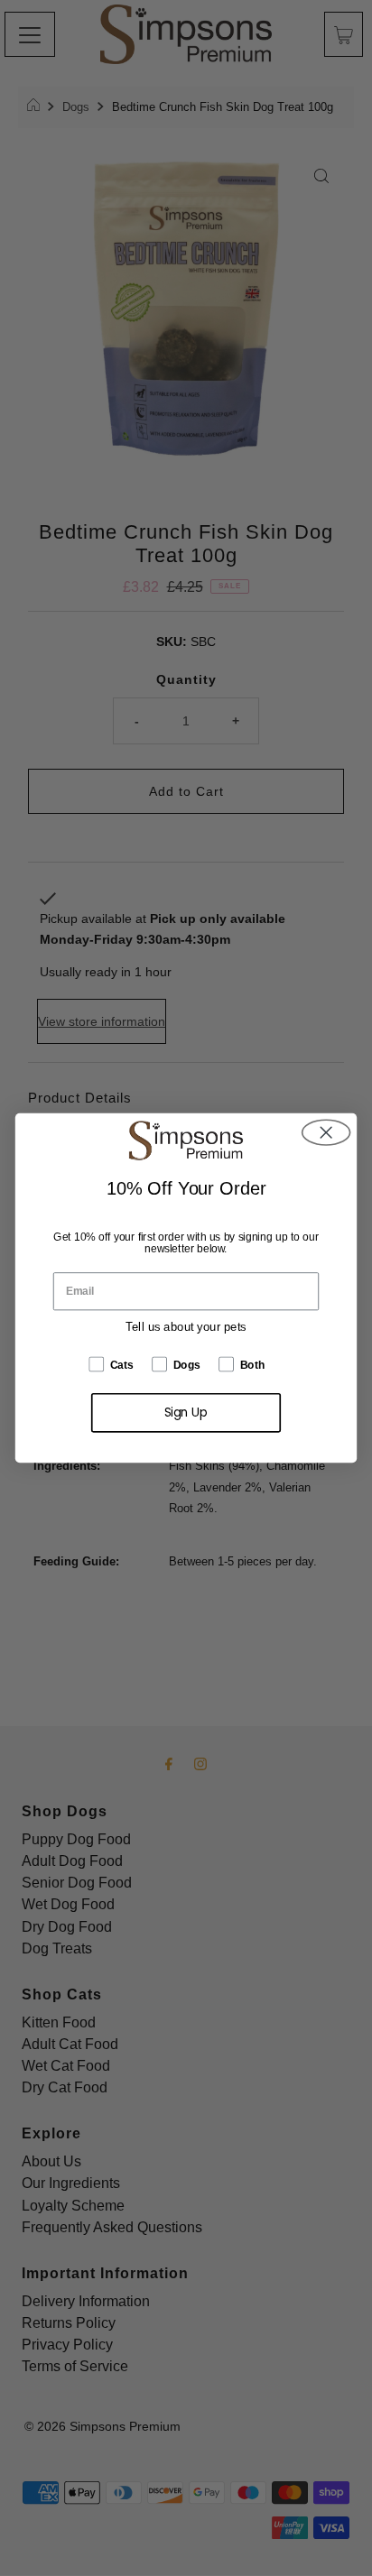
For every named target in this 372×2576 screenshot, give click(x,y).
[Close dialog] (326, 1133)
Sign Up (186, 1413)
